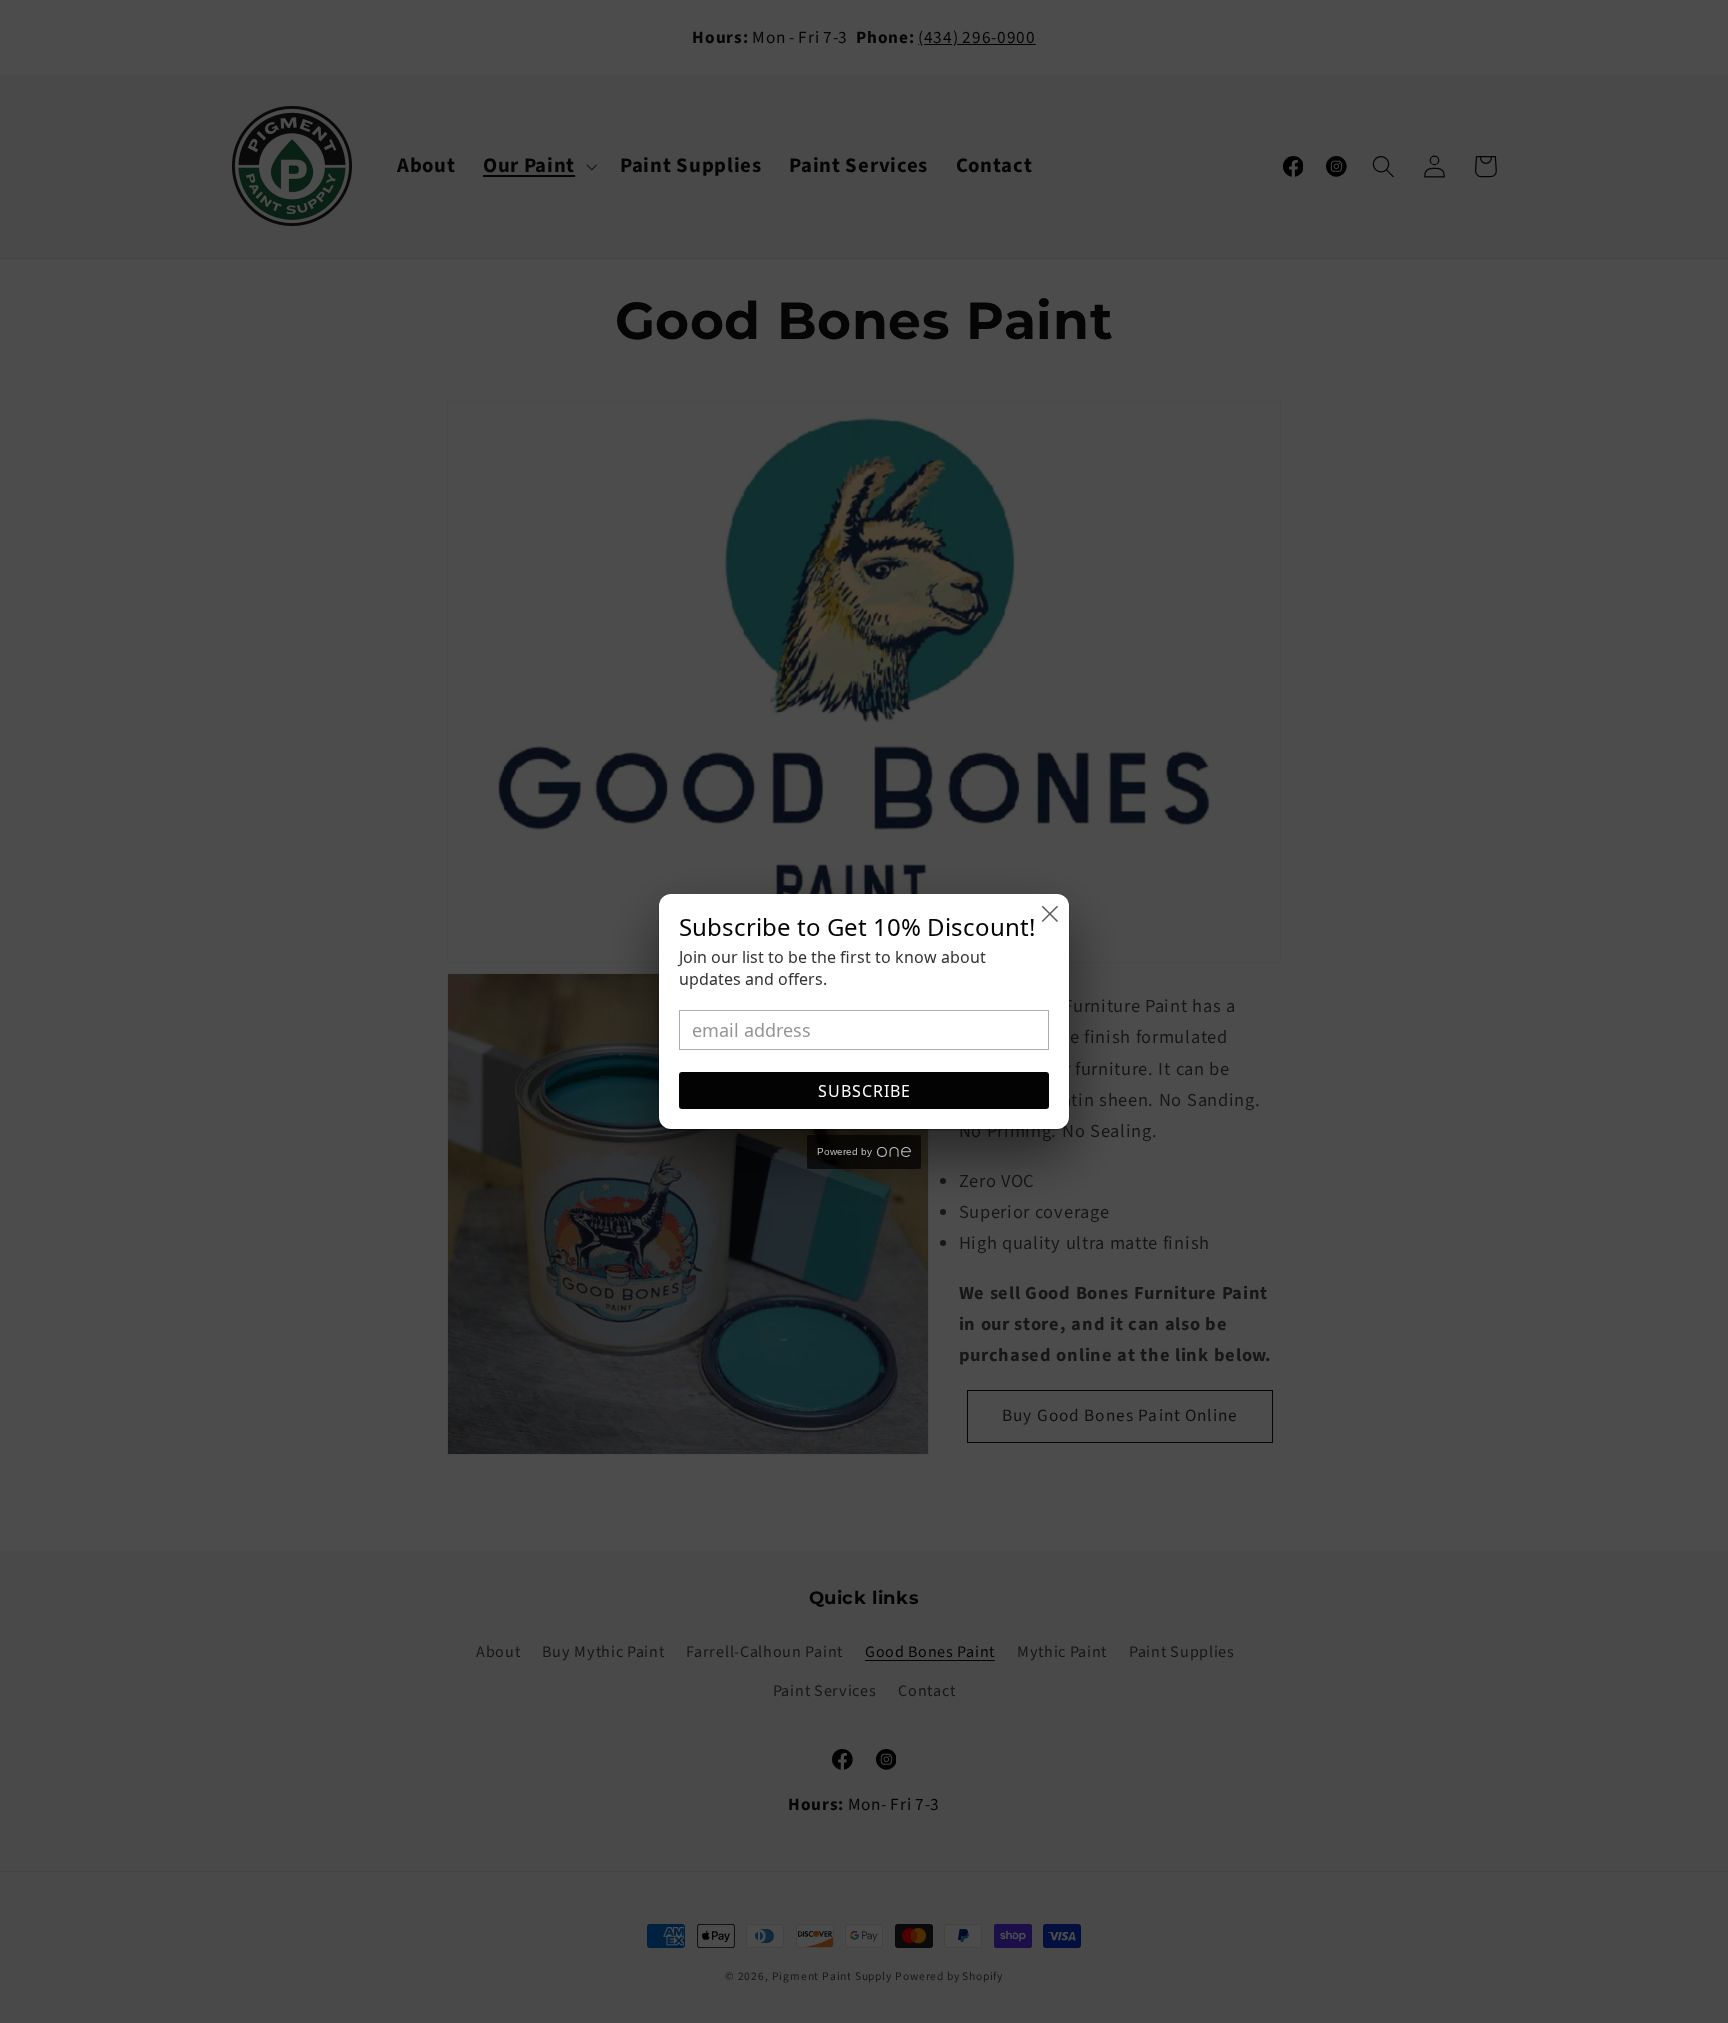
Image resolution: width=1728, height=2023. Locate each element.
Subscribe (864, 1091)
